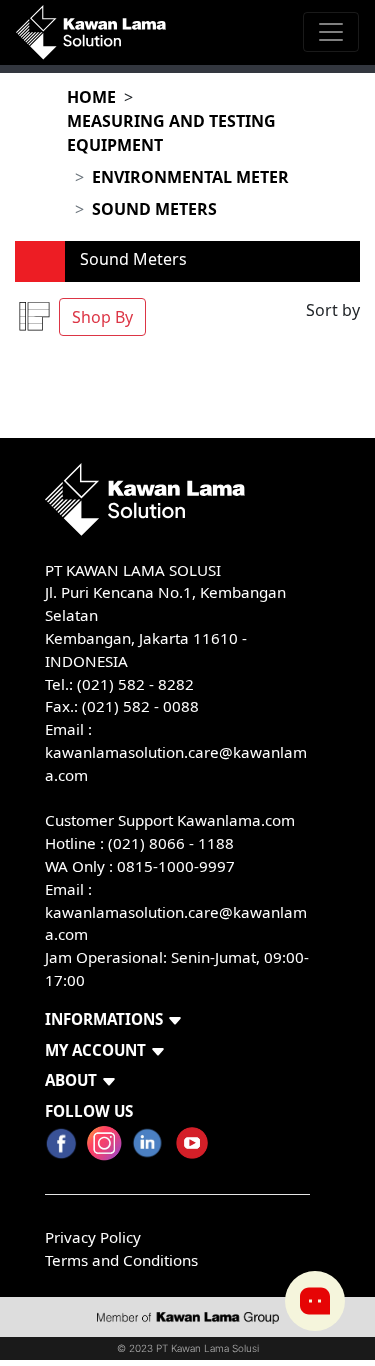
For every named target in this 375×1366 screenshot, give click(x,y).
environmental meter (190, 177)
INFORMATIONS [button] (104, 1019)
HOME (91, 97)
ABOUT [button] (71, 1080)
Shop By (102, 317)
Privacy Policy (93, 1237)
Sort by (333, 310)
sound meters (154, 209)
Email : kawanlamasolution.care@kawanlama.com (176, 912)
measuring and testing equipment (171, 133)
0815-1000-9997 (176, 866)
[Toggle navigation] (331, 32)
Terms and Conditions (121, 1260)
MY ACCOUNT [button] (95, 1050)
